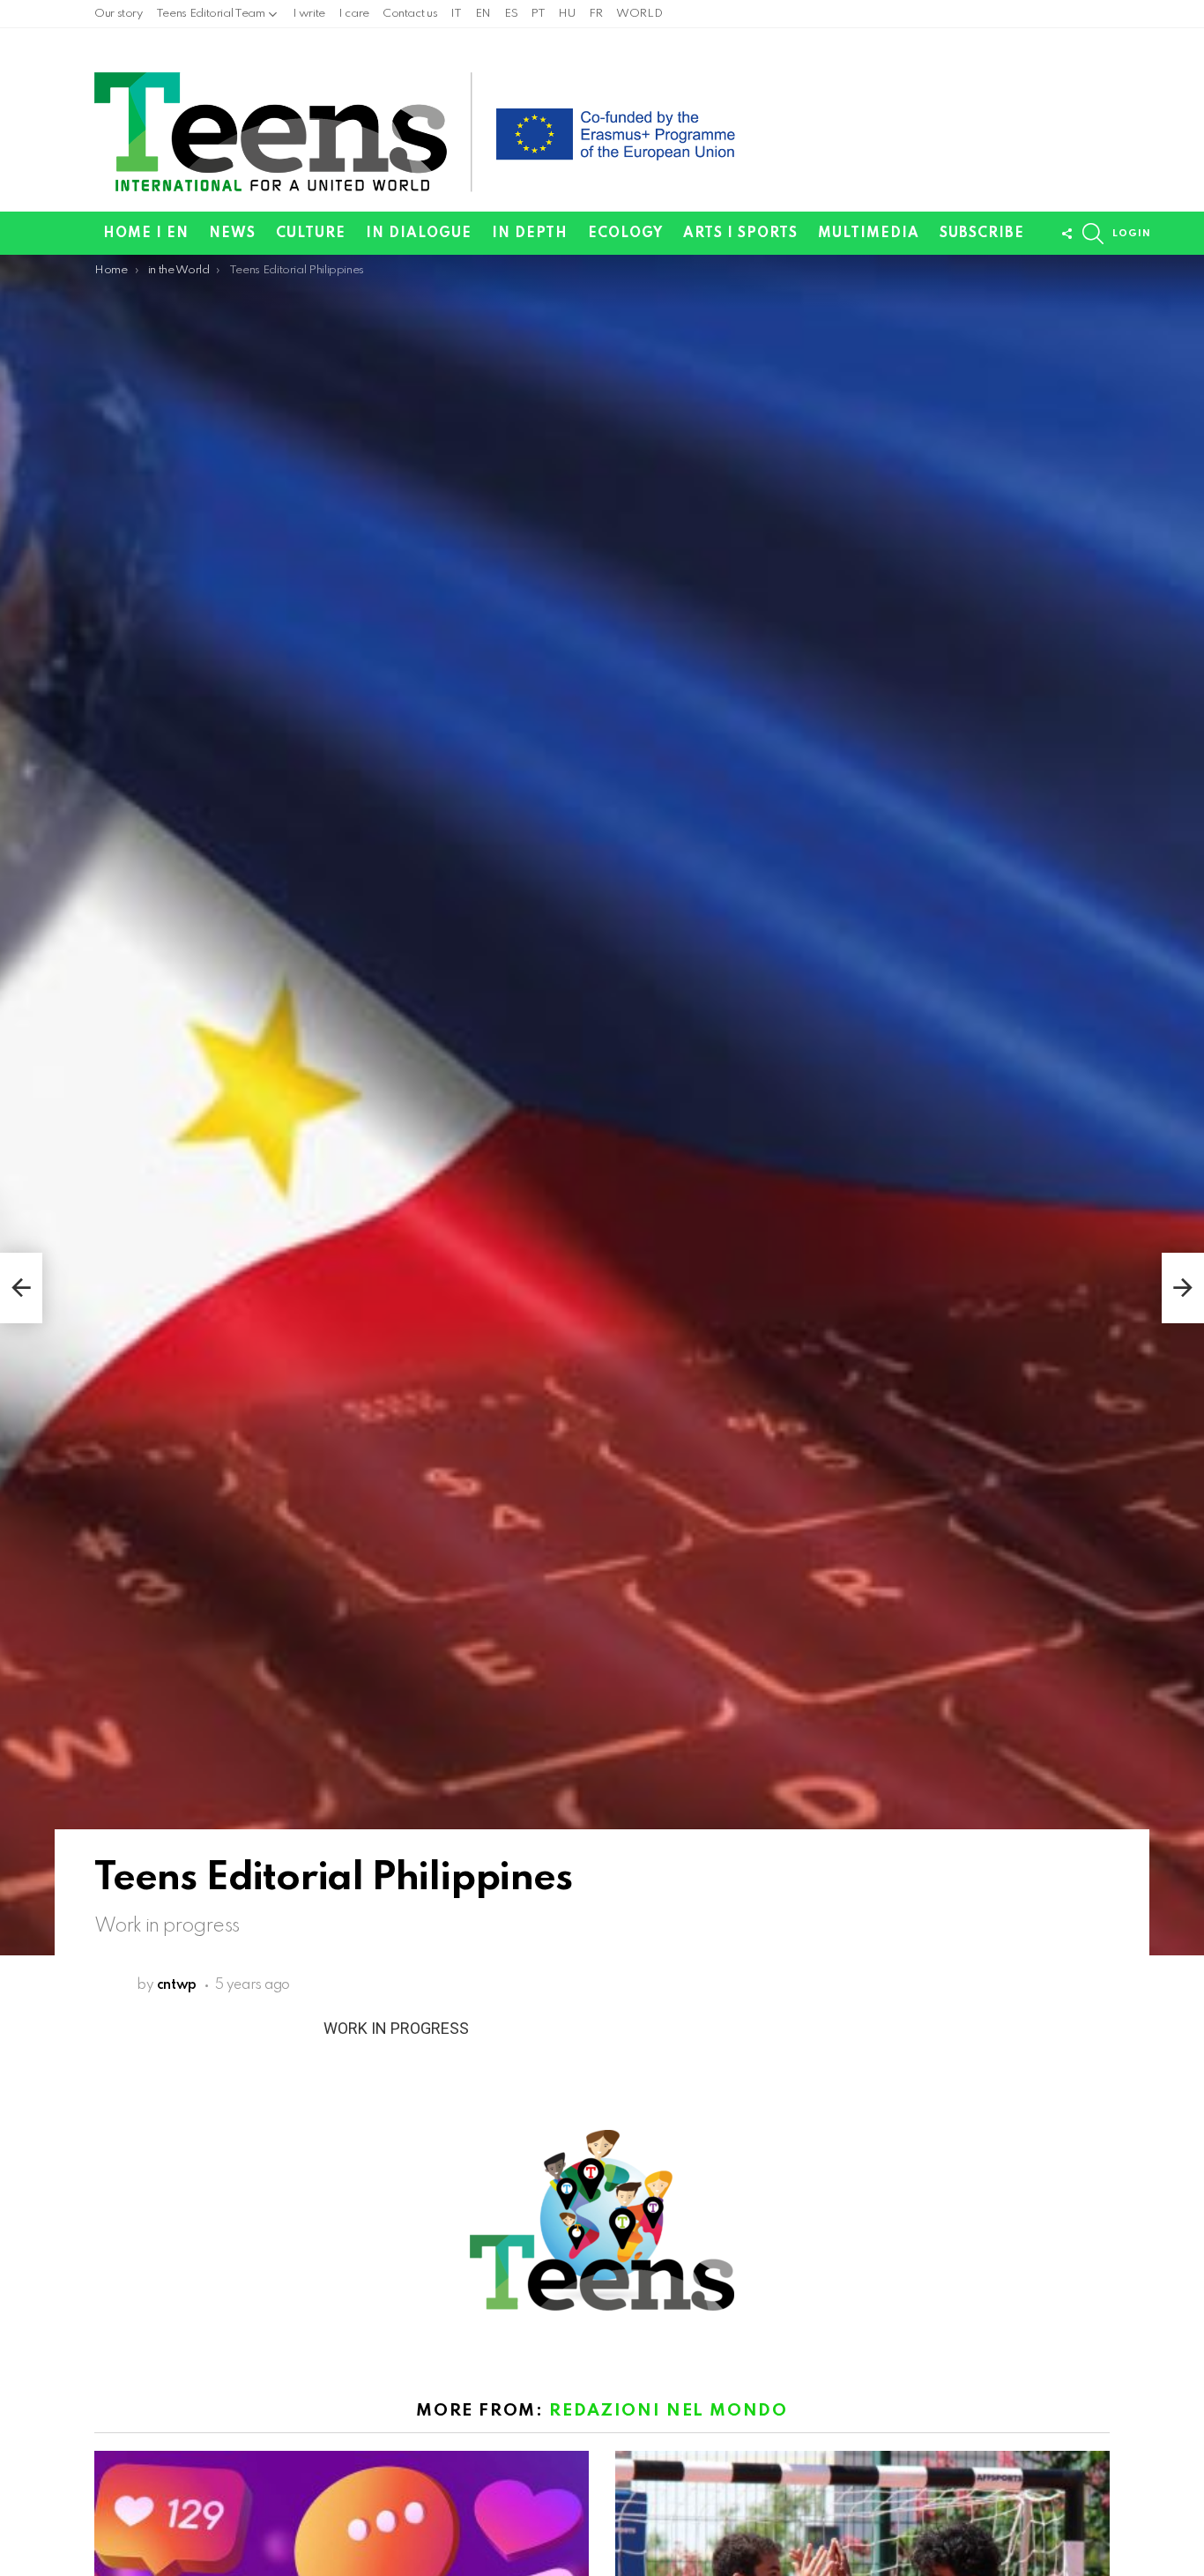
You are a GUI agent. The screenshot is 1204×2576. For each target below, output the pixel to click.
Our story (119, 14)
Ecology (625, 234)
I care (354, 14)
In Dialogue (419, 234)
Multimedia (869, 234)
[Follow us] (1067, 234)
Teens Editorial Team (211, 14)
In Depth (530, 234)
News (232, 234)
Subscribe (982, 234)
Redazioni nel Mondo (668, 2411)
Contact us (410, 14)
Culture (311, 234)
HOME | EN (146, 234)
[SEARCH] (1093, 234)
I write (309, 14)
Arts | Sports (740, 234)
